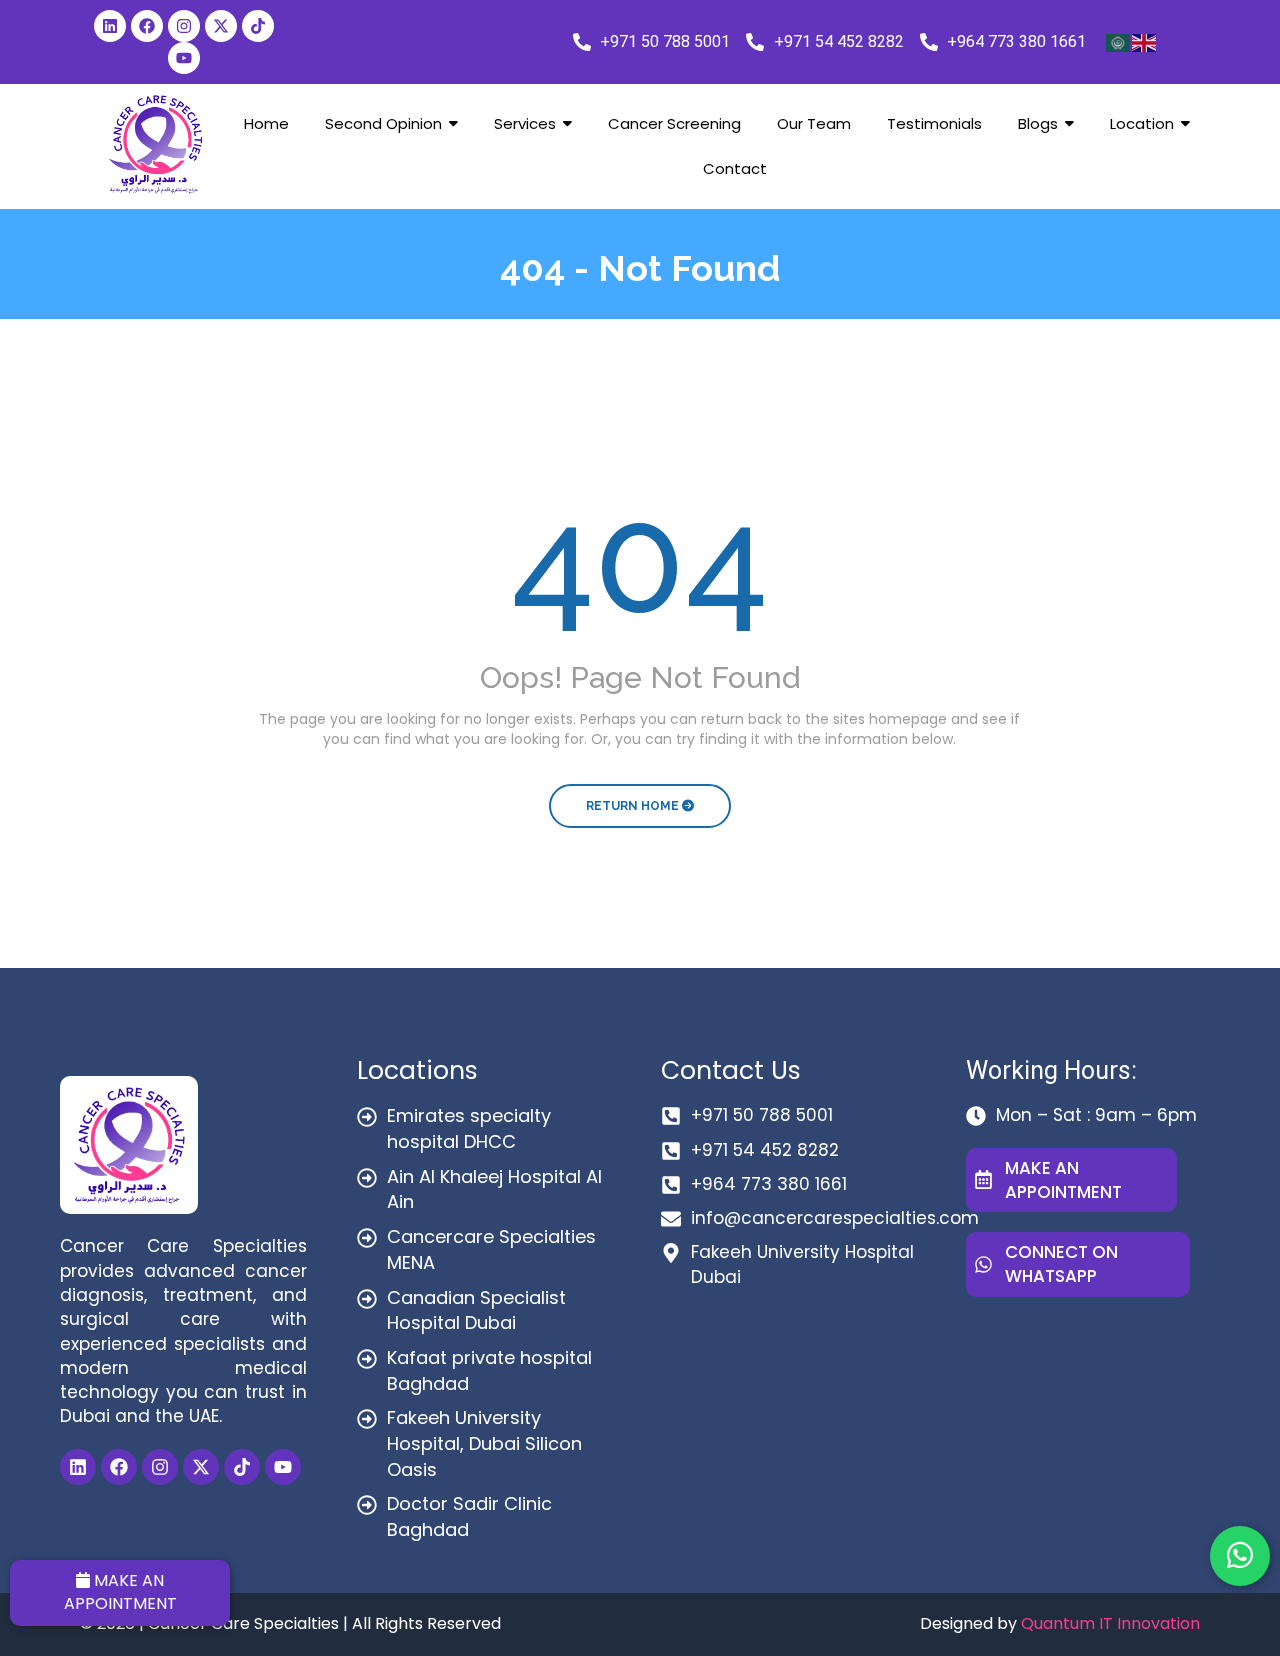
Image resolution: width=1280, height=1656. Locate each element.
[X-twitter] (221, 26)
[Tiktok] (258, 26)
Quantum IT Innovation (1110, 1623)
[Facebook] (147, 26)
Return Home (634, 806)
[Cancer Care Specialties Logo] (156, 144)
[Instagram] (184, 26)
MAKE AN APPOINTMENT (120, 1592)
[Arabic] (1119, 42)
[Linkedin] (110, 26)
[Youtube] (184, 58)
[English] (1145, 42)
